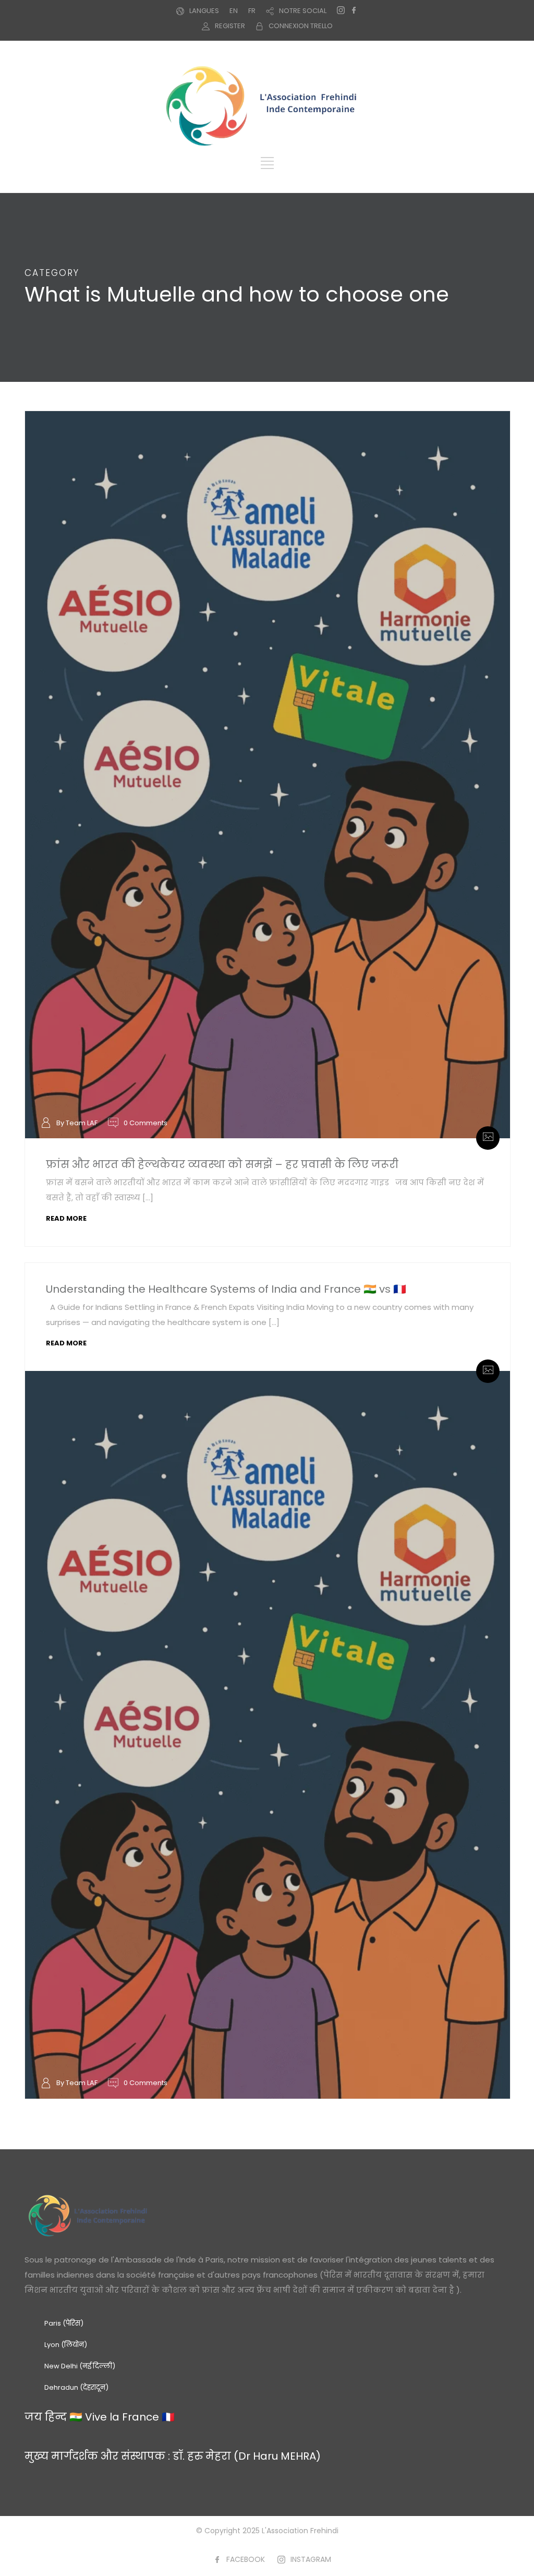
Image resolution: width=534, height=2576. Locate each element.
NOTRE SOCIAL (303, 11)
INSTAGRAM (311, 2559)
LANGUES (204, 11)
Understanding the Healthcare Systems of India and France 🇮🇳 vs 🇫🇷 (226, 1289)
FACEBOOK (246, 2559)
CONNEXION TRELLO (301, 26)
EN (234, 11)
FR (252, 11)
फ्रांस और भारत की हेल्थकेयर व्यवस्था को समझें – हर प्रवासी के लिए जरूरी (222, 1164)
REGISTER (230, 26)
